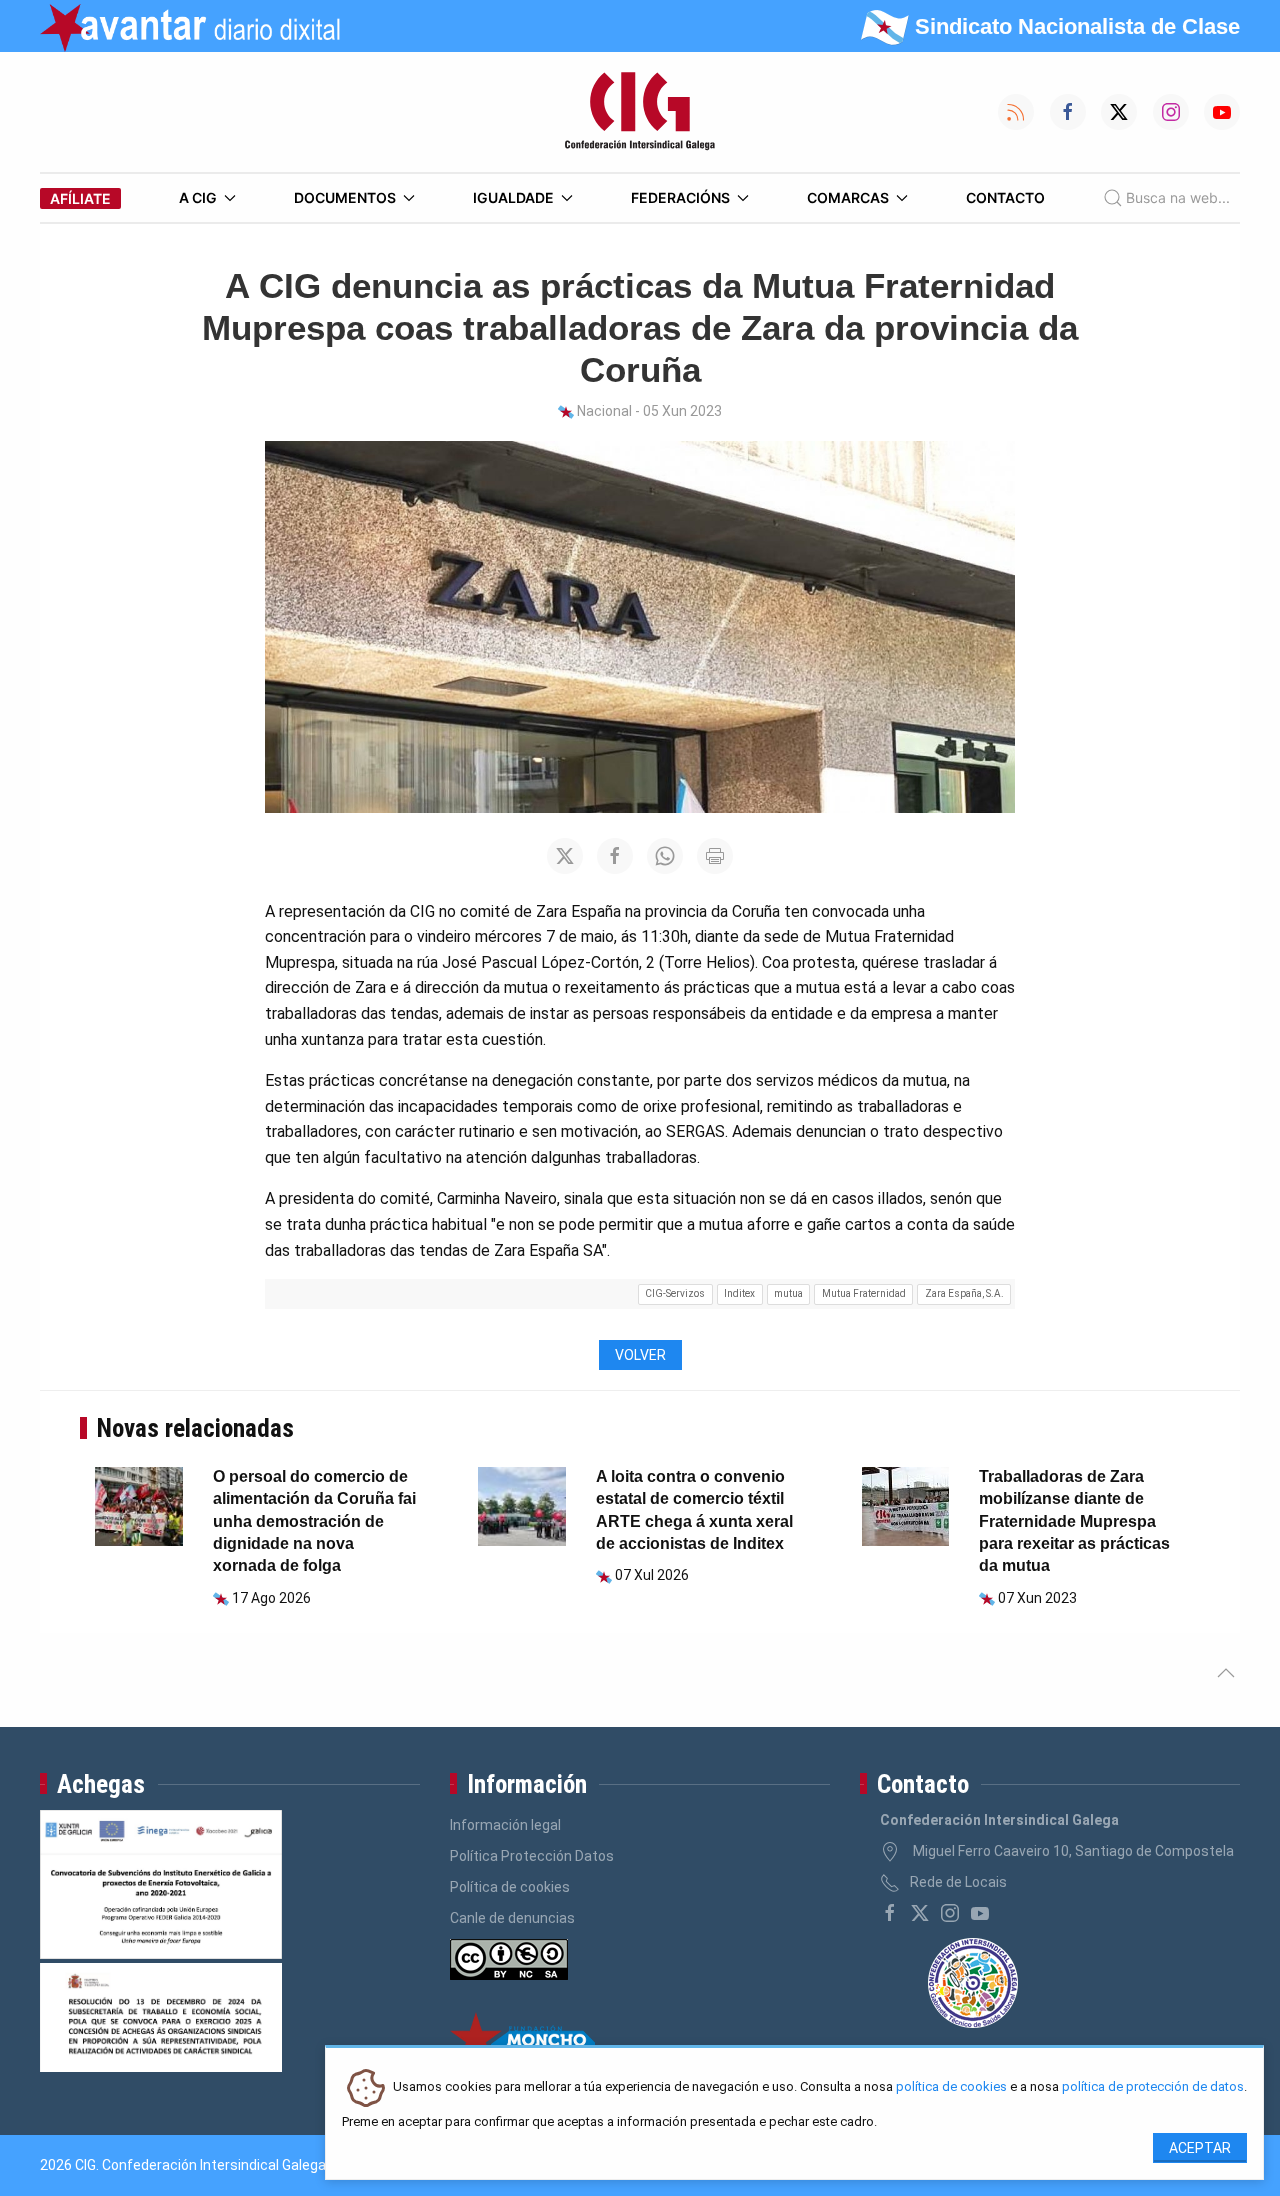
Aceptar (1200, 2148)
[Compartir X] (565, 856)
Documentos (345, 197)
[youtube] (980, 1913)
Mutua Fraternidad (864, 1293)
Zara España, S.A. (964, 1293)
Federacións (680, 197)
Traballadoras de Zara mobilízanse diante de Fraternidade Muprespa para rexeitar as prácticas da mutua (1074, 1521)
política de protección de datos (1153, 2087)
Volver (640, 1355)
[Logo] (640, 112)
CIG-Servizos (675, 1293)
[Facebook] (890, 1913)
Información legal (505, 1825)
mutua (788, 1293)
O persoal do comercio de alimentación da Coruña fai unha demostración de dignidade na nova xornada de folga (314, 1521)
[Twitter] (920, 1913)
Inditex (739, 1293)
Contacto (1005, 197)
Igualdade (513, 197)
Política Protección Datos (532, 1856)
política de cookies (951, 2087)
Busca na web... (1178, 197)
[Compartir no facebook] (615, 856)
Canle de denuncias (512, 1918)
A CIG (198, 197)
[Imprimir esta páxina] (715, 856)
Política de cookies (510, 1887)
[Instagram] (950, 1913)
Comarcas (848, 197)
